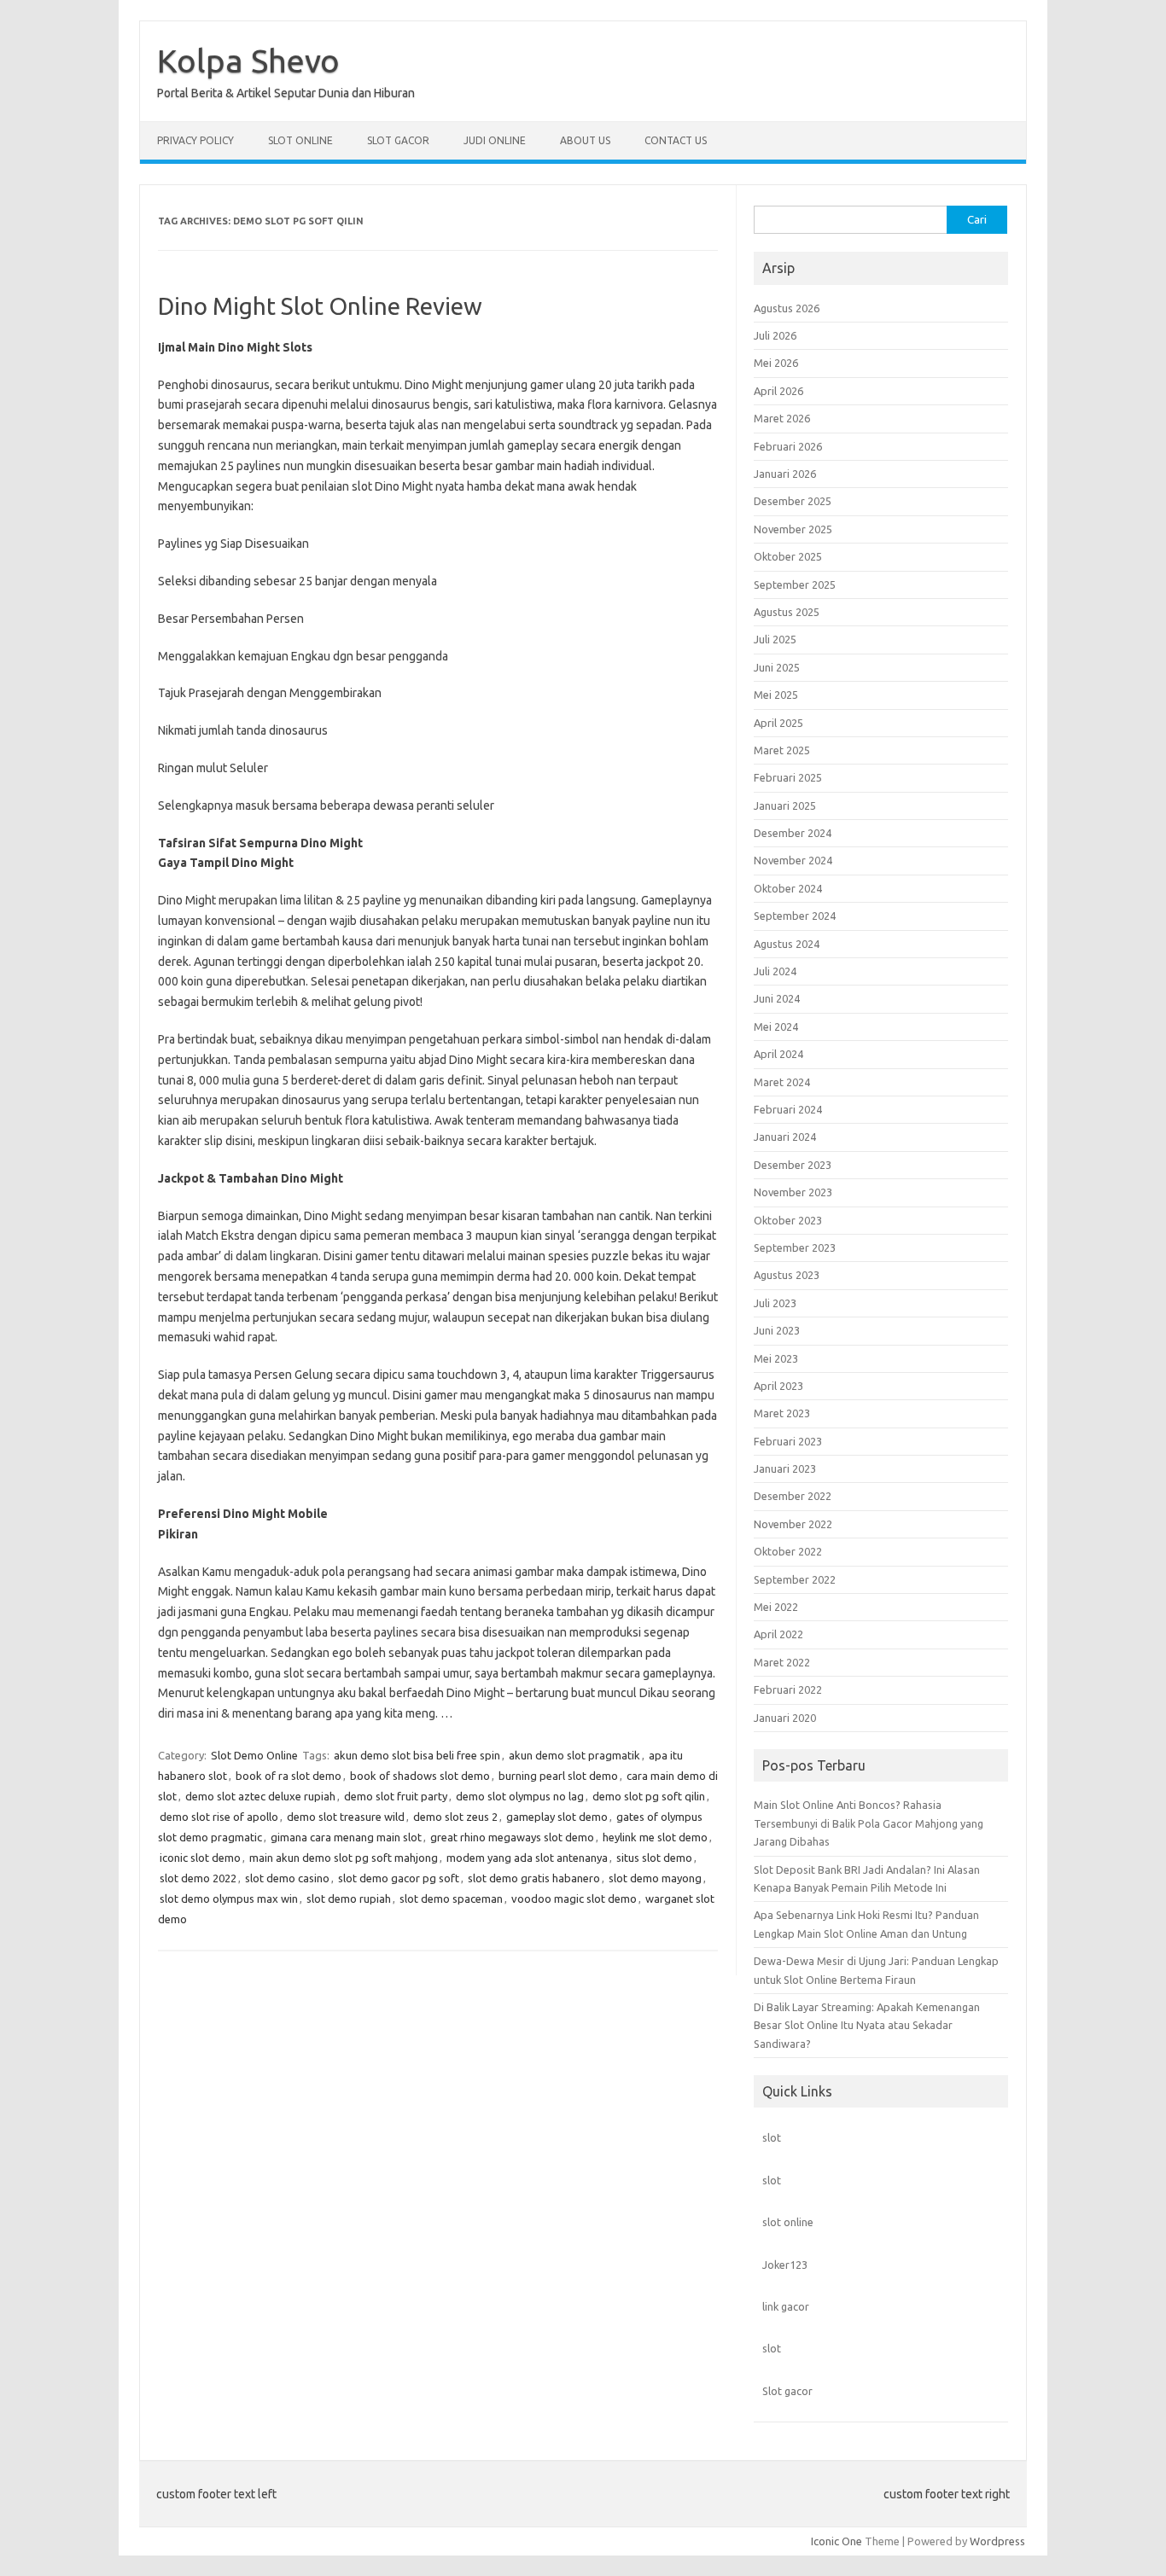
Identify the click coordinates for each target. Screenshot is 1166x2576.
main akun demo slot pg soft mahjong (344, 1858)
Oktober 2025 (788, 556)
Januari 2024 (785, 1137)
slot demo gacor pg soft (399, 1878)
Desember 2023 (793, 1165)
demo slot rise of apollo (219, 1817)
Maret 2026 (782, 418)
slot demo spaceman (451, 1899)
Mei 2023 (776, 1358)
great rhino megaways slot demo (512, 1837)
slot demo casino (287, 1878)
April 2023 (778, 1386)
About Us (585, 140)
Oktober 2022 (788, 1551)
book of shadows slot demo (420, 1776)
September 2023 (795, 1247)
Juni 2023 (777, 1330)
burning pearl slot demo (558, 1776)
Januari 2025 (785, 805)
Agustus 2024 (787, 944)
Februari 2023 (788, 1441)
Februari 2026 (788, 446)
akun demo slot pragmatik (574, 1755)
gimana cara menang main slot (346, 1837)
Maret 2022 (782, 1662)
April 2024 (778, 1054)
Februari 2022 (788, 1689)
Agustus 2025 (787, 612)
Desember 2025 (793, 501)
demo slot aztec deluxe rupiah (260, 1796)
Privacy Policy (195, 140)
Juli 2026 (775, 335)
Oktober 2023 (788, 1220)
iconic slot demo (200, 1858)
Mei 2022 (776, 1607)
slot (772, 2137)
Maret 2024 (782, 1082)
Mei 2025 (776, 695)
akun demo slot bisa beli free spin (417, 1755)
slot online (788, 2222)
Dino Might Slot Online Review (320, 306)
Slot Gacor (398, 140)
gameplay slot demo (557, 1817)
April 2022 (778, 1634)
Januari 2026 (785, 474)
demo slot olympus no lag (520, 1796)
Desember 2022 (793, 1496)
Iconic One (837, 2541)
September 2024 (795, 916)
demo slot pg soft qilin (649, 1796)
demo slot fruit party (396, 1796)
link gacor (786, 2306)
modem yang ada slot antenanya (527, 1858)
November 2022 (793, 1524)
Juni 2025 (777, 667)
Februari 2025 (788, 777)
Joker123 (785, 2265)
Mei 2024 (776, 1026)
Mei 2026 (776, 363)
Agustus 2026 (787, 308)
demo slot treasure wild (346, 1817)
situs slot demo (654, 1858)
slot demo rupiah (349, 1899)
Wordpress (997, 2541)
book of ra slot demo (289, 1776)
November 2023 (793, 1192)
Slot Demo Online (254, 1755)
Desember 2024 (793, 833)
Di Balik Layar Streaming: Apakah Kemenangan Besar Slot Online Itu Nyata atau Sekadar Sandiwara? (867, 2025)
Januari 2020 (785, 1718)
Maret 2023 (782, 1413)
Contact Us (676, 140)
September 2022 (795, 1579)
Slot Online (300, 140)
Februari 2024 (788, 1109)
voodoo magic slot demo (574, 1899)
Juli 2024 (775, 971)
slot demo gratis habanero (534, 1878)
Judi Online (495, 140)
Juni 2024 (777, 998)
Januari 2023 (785, 1468)
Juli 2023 (775, 1303)
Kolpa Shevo (248, 61)
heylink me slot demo (655, 1837)
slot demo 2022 (198, 1878)
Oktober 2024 (788, 888)
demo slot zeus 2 (455, 1817)
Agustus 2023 (787, 1275)
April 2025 (778, 723)
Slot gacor (787, 2391)
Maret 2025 (782, 750)
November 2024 (793, 860)
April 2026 (778, 391)
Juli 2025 (775, 639)
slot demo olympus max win (229, 1899)
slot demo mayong (655, 1878)
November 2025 (793, 529)
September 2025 (795, 584)
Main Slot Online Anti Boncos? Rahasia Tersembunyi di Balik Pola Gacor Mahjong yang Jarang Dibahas (869, 1823)
